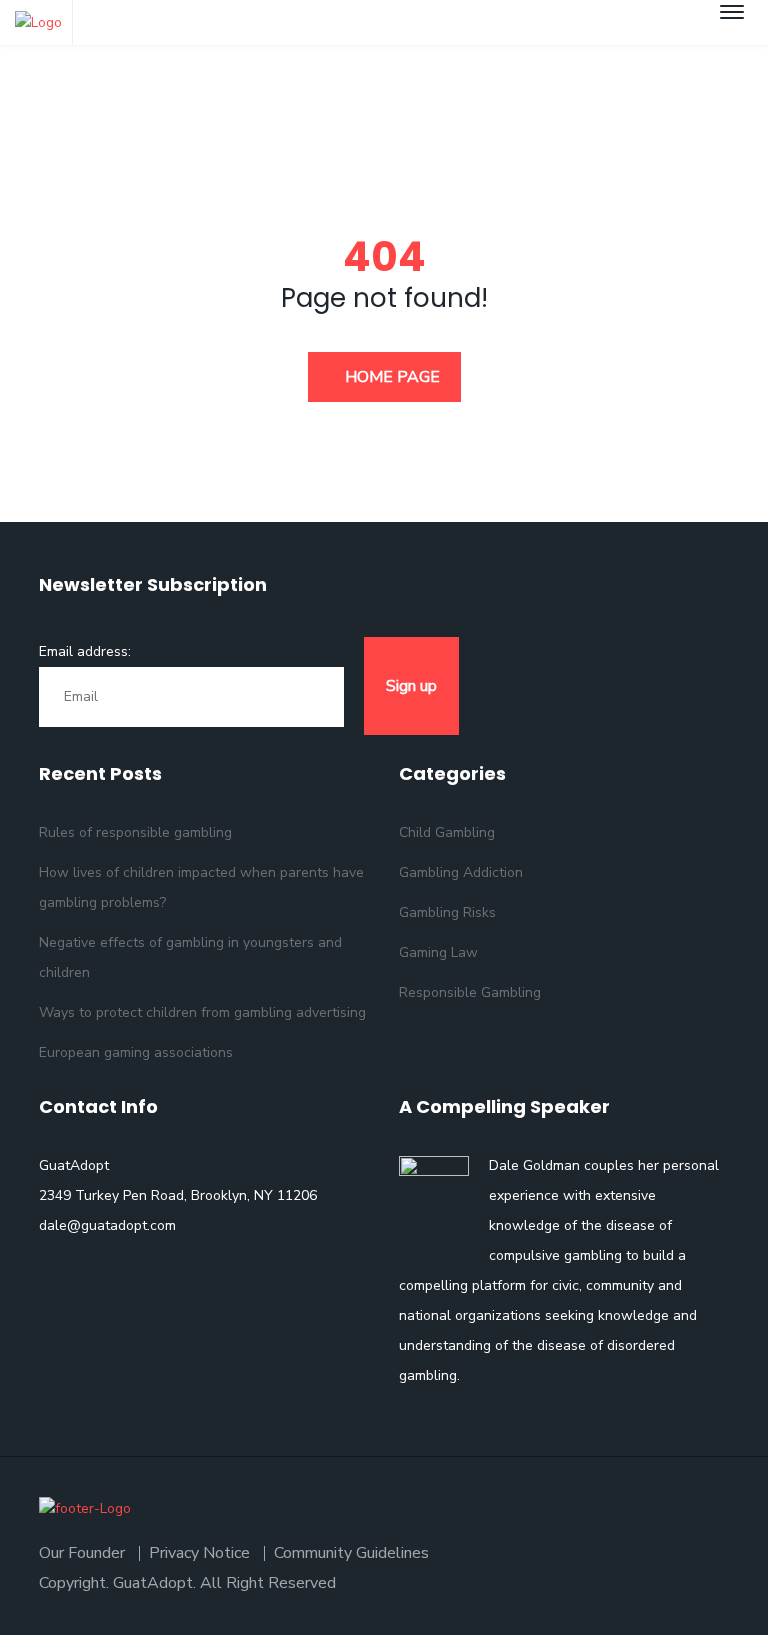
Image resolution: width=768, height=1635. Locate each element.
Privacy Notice (199, 1553)
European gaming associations (136, 1052)
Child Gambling (447, 832)
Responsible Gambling (470, 992)
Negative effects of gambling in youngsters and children (190, 957)
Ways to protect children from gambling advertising (202, 1012)
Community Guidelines (351, 1553)
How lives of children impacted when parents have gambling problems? (201, 887)
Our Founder (82, 1553)
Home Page (390, 377)
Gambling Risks (447, 912)
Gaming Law (438, 952)
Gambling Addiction (461, 872)
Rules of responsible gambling (135, 832)
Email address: (85, 651)
